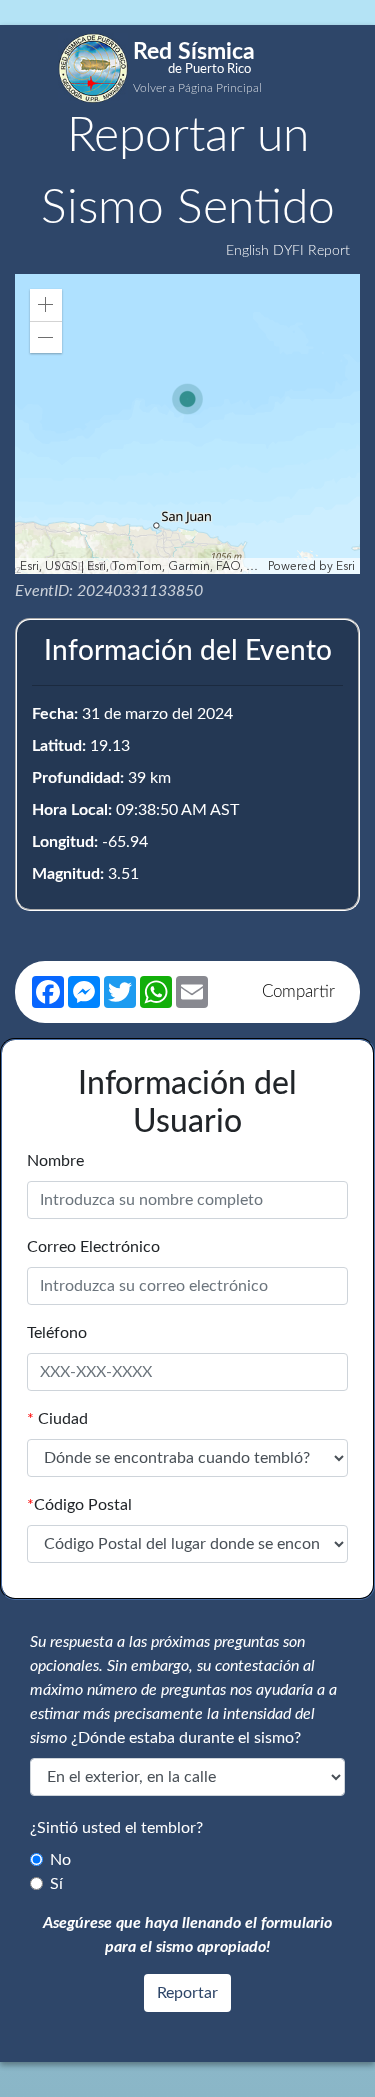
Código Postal (79, 1505)
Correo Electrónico (93, 1247)
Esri (345, 566)
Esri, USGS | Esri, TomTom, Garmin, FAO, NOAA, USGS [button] (141, 566)
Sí (56, 1884)
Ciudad (57, 1419)
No (60, 1860)
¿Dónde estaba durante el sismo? (186, 1738)
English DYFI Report (288, 251)
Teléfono (57, 1333)
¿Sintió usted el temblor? (116, 1828)
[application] (187, 424)
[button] (46, 305)
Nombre (55, 1161)
